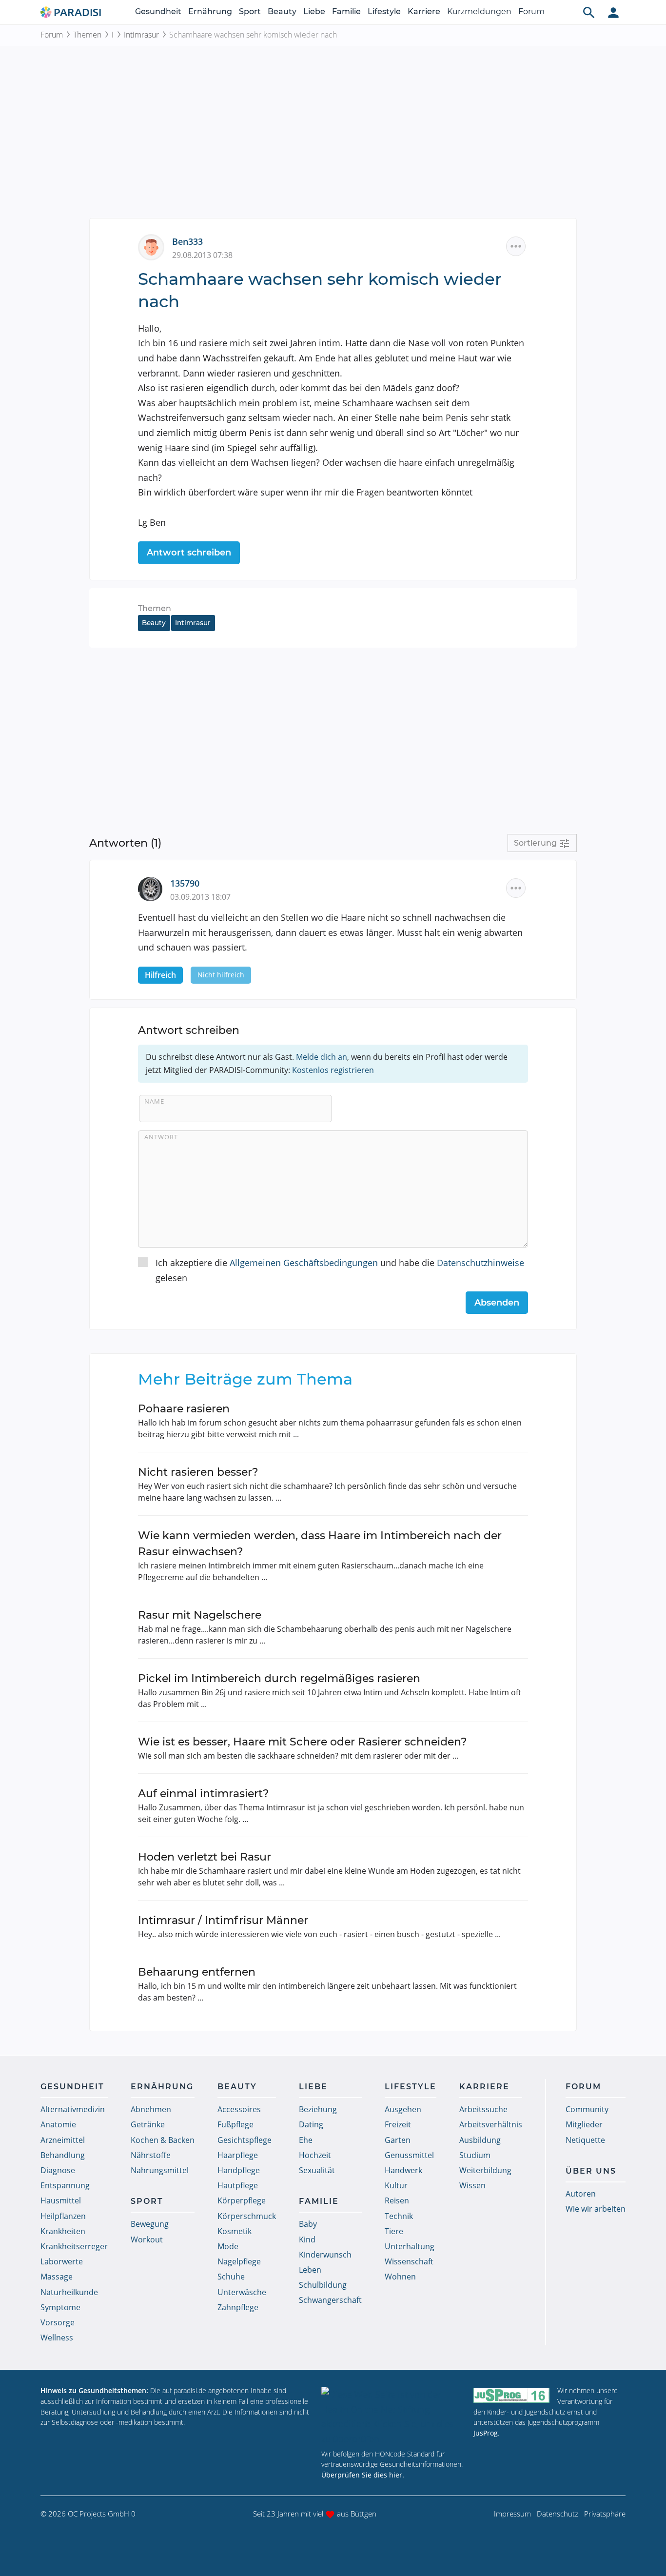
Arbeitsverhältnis (491, 2124)
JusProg (486, 2433)
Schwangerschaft (330, 2300)
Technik (399, 2216)
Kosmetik (235, 2231)
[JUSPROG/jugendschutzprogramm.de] (511, 2395)
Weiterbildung (485, 2170)
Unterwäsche (242, 2292)
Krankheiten (63, 2231)
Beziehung (318, 2109)
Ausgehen (403, 2109)
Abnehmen (151, 2109)
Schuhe (231, 2277)
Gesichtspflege (245, 2140)
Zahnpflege (238, 2307)
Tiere (394, 2231)
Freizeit (398, 2124)
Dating (311, 2124)
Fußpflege (235, 2124)
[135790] (154, 888)
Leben (310, 2270)
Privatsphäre (605, 2514)
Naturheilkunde (69, 2292)
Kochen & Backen (163, 2140)
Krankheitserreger (74, 2246)
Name (154, 1101)
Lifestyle (384, 11)
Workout (147, 2239)
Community (587, 2109)
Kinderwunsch (325, 2255)
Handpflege (239, 2170)
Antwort (161, 1137)
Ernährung (210, 11)
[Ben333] (155, 246)
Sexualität (317, 2170)
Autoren (581, 2194)
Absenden (497, 1303)
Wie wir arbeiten (596, 2209)
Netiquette (585, 2140)
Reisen (397, 2200)
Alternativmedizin (73, 2109)
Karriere (424, 11)
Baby (308, 2224)
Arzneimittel (63, 2140)
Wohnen (400, 2277)
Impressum (512, 2514)
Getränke (148, 2124)
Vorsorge (58, 2322)
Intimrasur (141, 35)
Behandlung (63, 2155)
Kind (307, 2239)
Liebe (314, 11)
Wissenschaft (409, 2261)
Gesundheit (158, 11)
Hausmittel (61, 2200)
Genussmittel (409, 2155)
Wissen (472, 2185)
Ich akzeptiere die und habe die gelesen (340, 1270)
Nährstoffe (151, 2155)
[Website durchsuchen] (589, 12)
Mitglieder (584, 2124)
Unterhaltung (410, 2246)
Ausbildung (480, 2140)
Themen (87, 35)
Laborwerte (62, 2261)
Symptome (60, 2307)
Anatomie (58, 2124)
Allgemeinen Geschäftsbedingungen (304, 1263)
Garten (398, 2140)
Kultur (396, 2185)
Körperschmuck (247, 2216)
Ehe (306, 2140)
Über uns (591, 2171)
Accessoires (239, 2109)
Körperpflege (242, 2200)
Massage (57, 2277)
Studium (475, 2155)
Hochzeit (315, 2155)
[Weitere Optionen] (516, 246)
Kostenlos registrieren (333, 1070)
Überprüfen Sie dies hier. (363, 2475)
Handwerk (403, 2170)
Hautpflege (238, 2185)
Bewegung (150, 2224)
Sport (250, 11)
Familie (346, 11)
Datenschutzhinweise (480, 1263)
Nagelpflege (239, 2261)
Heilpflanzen (63, 2216)
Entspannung (65, 2185)
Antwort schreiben (189, 553)
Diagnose (58, 2170)
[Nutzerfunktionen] (613, 12)
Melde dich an (322, 1057)
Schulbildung (323, 2285)
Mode (228, 2246)
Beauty (282, 11)
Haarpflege (238, 2155)
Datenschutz (558, 2514)
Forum (531, 11)
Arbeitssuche (483, 2109)
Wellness (57, 2338)
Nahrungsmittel (160, 2170)
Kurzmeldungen (479, 11)
